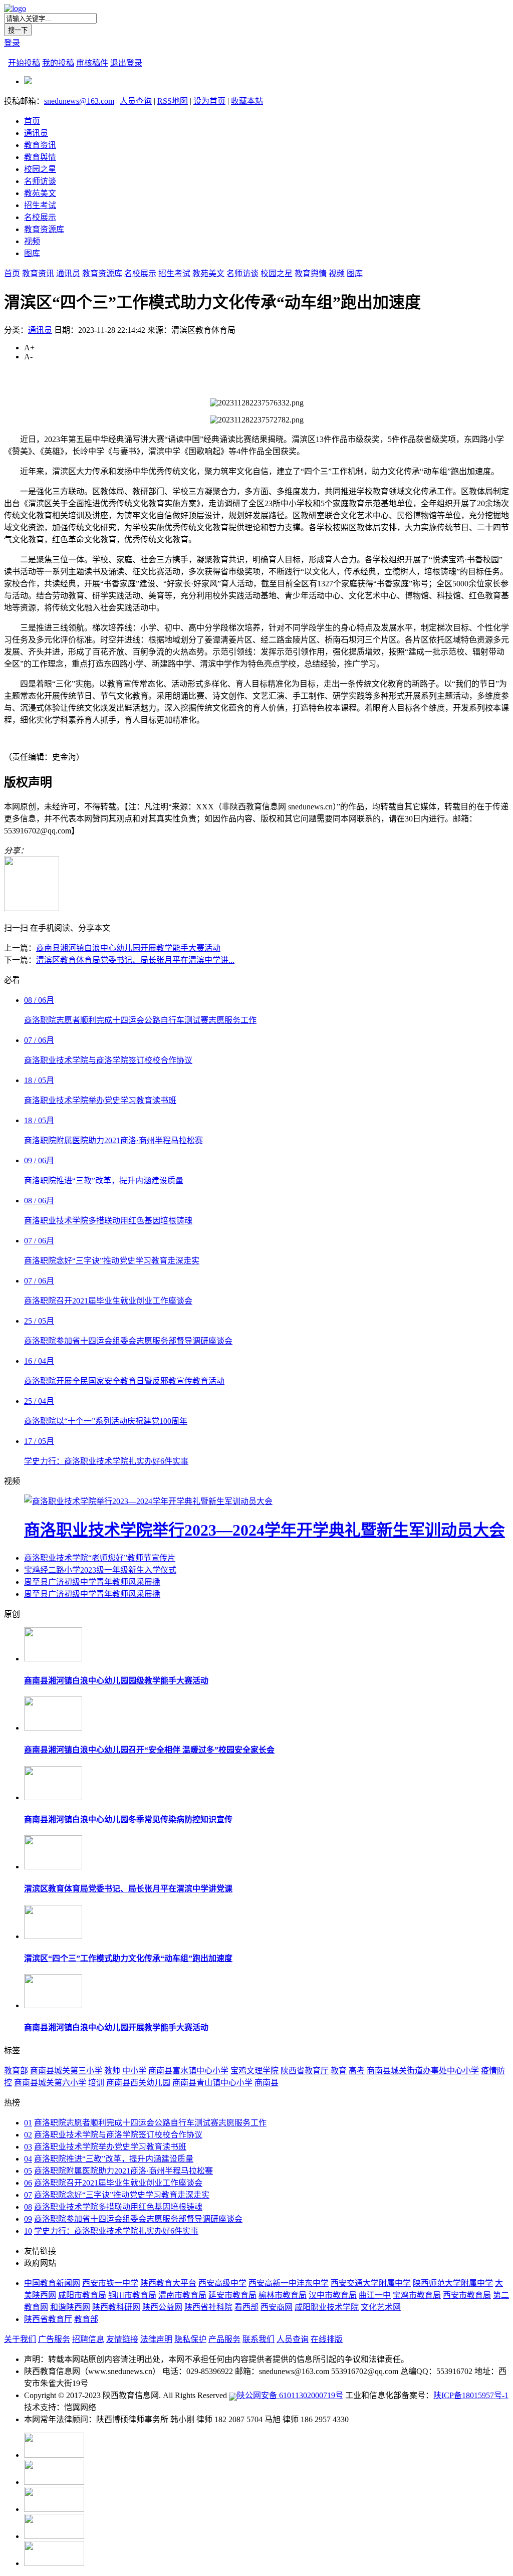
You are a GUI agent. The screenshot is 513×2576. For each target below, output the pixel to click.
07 (28, 2195)
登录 (12, 43)
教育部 (16, 2071)
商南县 (267, 2083)
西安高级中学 (222, 2283)
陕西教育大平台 (168, 2283)
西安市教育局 (467, 2295)
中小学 (134, 2071)
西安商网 (277, 2307)
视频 (32, 241)
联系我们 (259, 2339)
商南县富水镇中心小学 (188, 2071)
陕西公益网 (162, 2307)
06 (28, 2183)
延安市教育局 (232, 2295)
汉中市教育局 (333, 2295)
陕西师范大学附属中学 (453, 2283)
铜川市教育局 (132, 2295)
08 (28, 2207)
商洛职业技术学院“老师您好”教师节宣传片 (100, 1558)
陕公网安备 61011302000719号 (290, 2395)
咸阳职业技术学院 (327, 2307)
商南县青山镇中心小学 (212, 2083)
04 (28, 2159)
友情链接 (122, 2339)
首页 (32, 121)
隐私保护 (190, 2339)
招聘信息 (88, 2339)
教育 (339, 2071)
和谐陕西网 (70, 2307)
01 (28, 2123)
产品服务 (224, 2339)
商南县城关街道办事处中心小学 (423, 2071)
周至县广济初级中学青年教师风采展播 (92, 1582)
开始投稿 (24, 63)
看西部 (246, 2307)
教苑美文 (40, 193)
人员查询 (136, 101)
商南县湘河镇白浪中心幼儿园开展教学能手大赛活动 (128, 948)
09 (28, 2219)
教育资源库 (44, 229)
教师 (112, 2071)
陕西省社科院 (208, 2307)
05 (28, 2171)
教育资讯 (40, 145)
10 (28, 2231)
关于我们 (20, 2339)
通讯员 (36, 133)
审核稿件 (92, 63)
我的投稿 (58, 63)
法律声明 (156, 2339)
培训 (96, 2083)
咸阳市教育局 (82, 2295)
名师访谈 (40, 181)
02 (28, 2135)
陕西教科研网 (116, 2307)
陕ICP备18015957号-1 (471, 2395)
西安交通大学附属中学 (371, 2283)
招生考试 (40, 205)
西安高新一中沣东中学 (289, 2283)
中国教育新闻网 (52, 2283)
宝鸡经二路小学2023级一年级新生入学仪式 (100, 1570)
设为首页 (209, 101)
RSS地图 (173, 101)
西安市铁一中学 (110, 2283)
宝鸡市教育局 (417, 2295)
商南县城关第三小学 (66, 2071)
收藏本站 (247, 101)
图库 (32, 253)
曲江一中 (375, 2295)
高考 (357, 2071)
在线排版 (327, 2339)
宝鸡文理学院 (254, 2071)
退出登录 (126, 63)
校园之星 (40, 169)
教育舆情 (40, 157)
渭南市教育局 (182, 2295)
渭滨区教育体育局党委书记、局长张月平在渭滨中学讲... (135, 960)
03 (28, 2147)
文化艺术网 (381, 2307)
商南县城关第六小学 (50, 2083)
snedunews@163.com (79, 101)
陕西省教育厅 (305, 2071)
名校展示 (40, 217)
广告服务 (54, 2339)
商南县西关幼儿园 (138, 2083)
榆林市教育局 (283, 2295)
